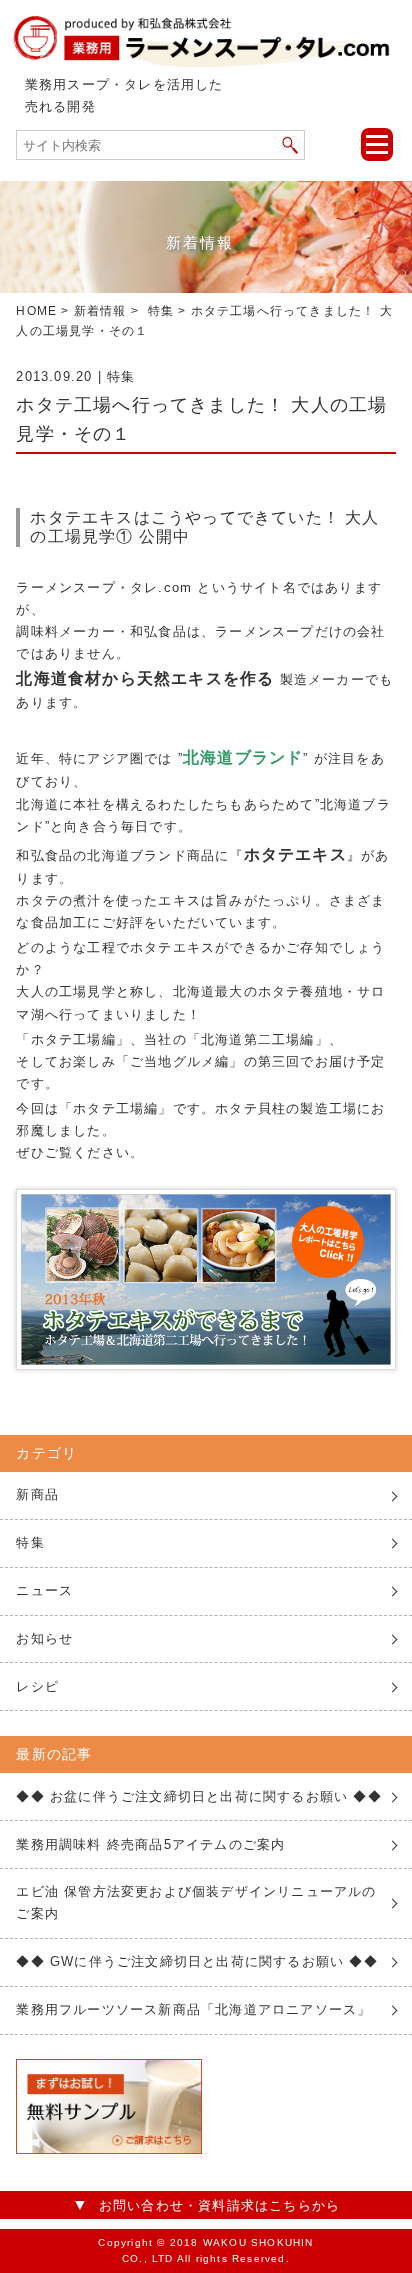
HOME (36, 311)
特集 (161, 311)
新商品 (37, 1494)
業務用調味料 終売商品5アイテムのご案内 (150, 1844)
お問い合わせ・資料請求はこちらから (219, 2205)
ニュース (44, 1590)
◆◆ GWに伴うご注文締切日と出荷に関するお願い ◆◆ (196, 1961)
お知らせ (44, 1638)
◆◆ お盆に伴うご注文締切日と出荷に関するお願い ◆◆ (198, 1796)
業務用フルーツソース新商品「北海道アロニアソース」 (193, 2009)
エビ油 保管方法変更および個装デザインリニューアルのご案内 (196, 1902)
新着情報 (100, 311)
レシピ (37, 1686)
